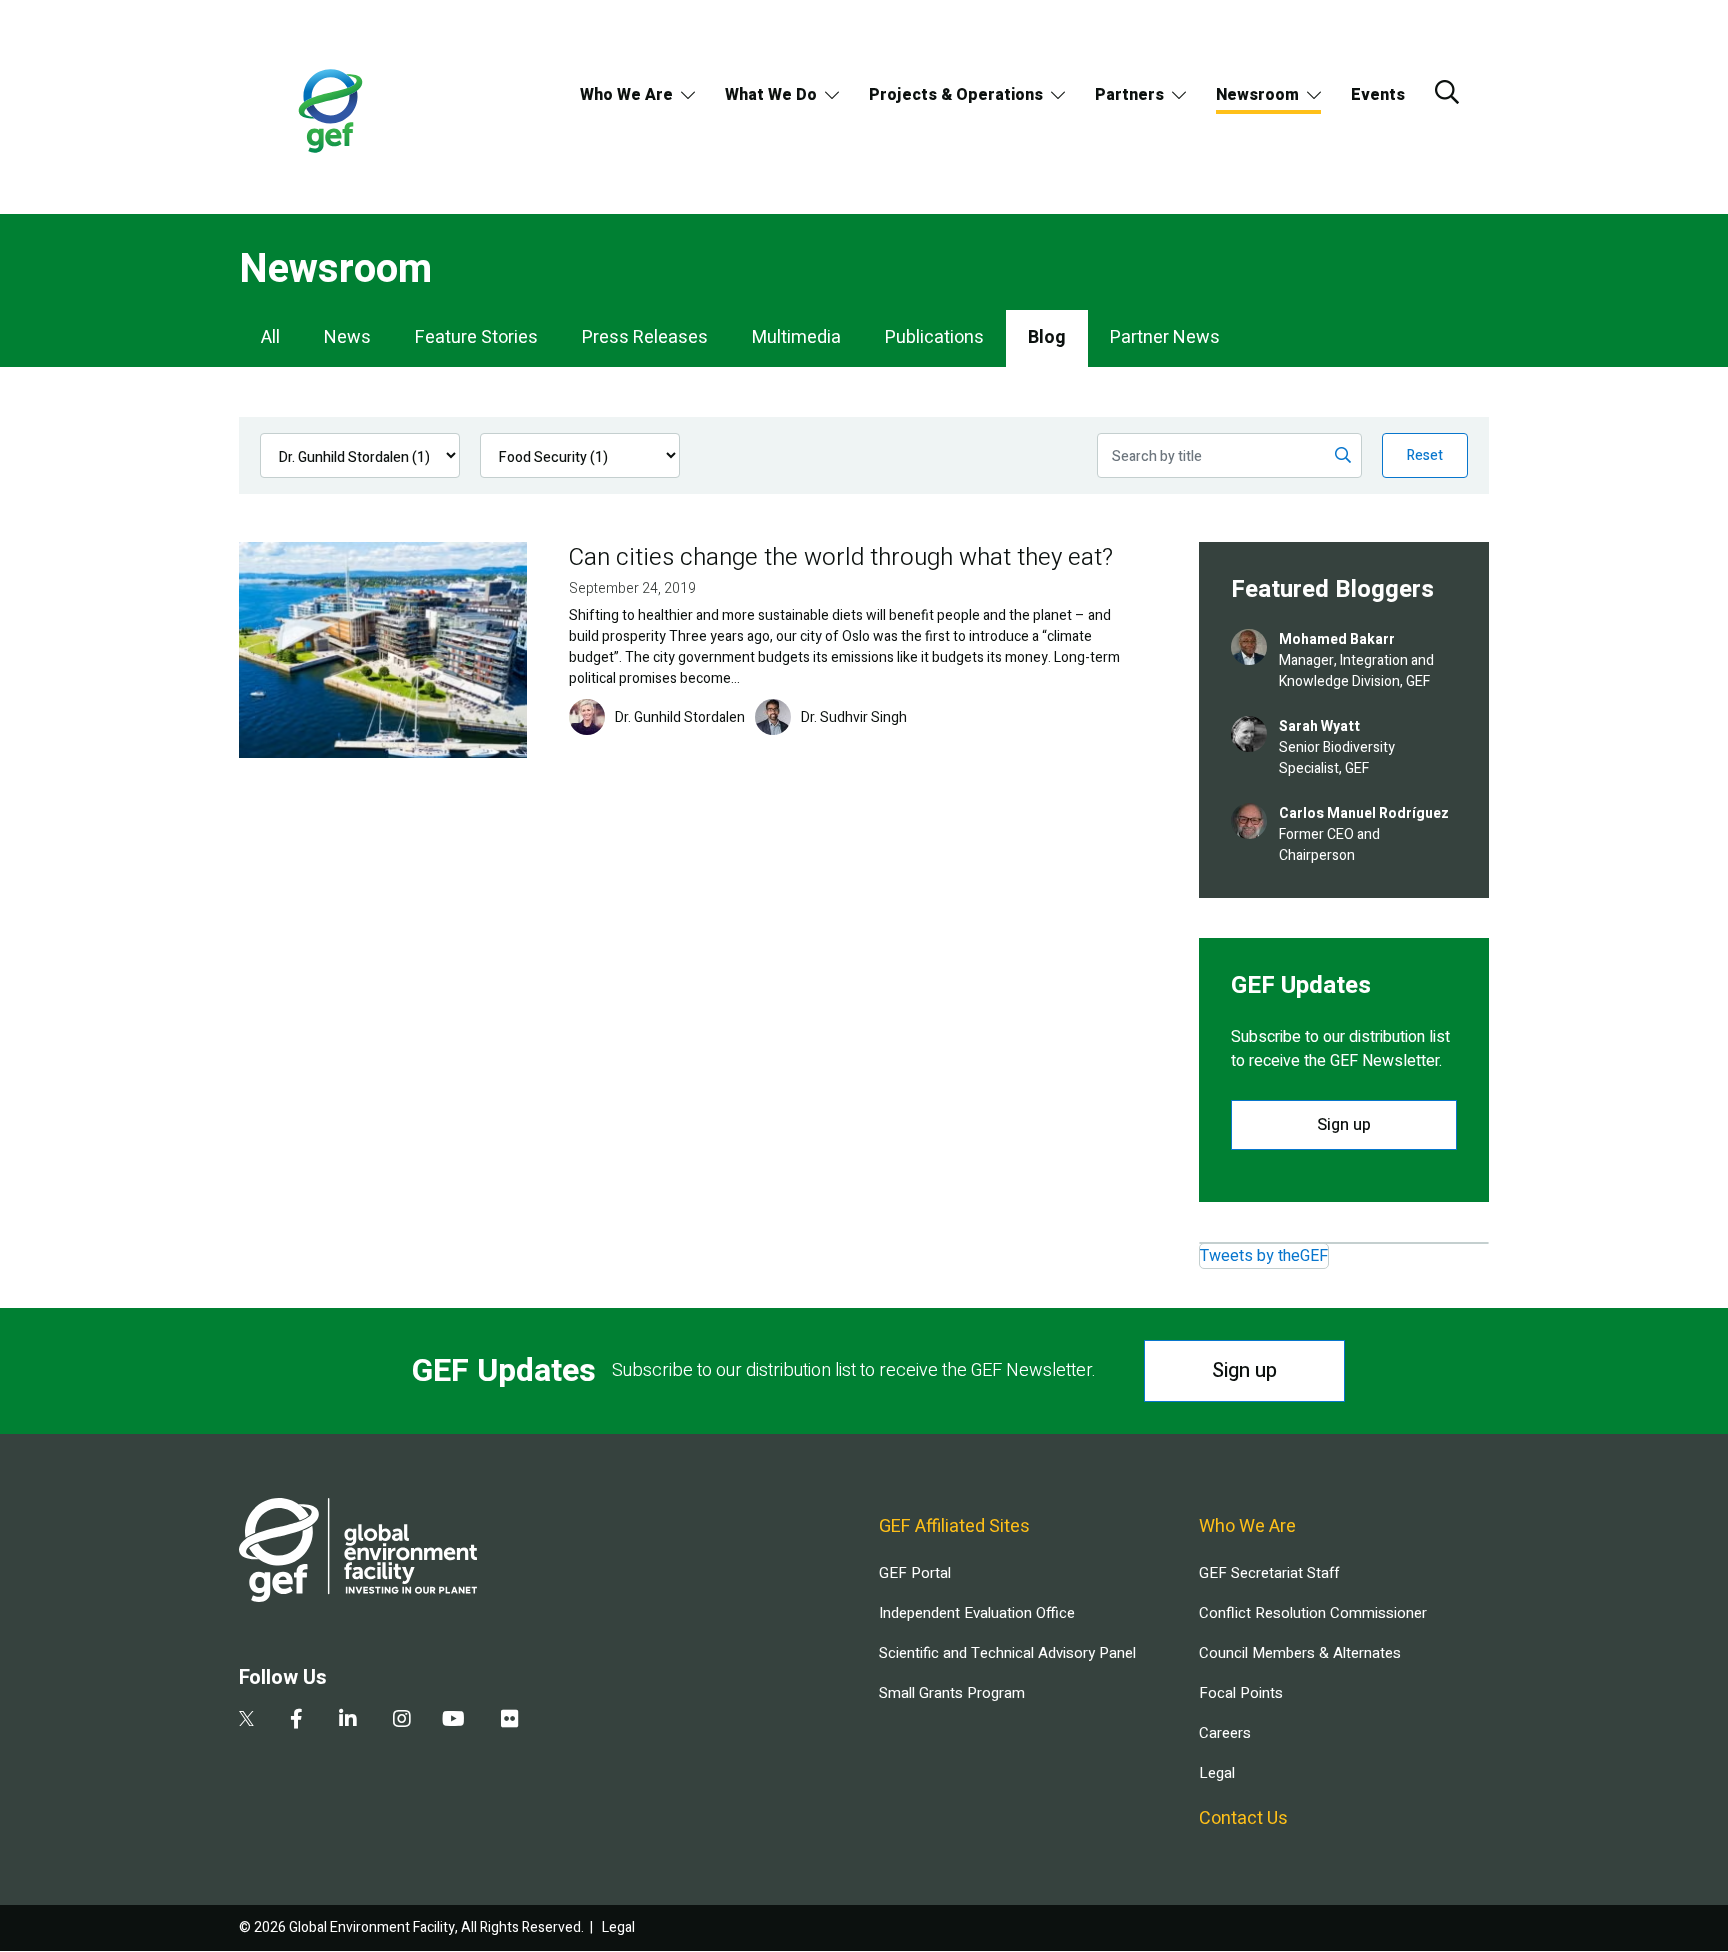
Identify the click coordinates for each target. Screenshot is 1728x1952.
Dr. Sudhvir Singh (854, 718)
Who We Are (626, 95)
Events (1378, 95)
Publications (934, 337)
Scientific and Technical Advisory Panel (1007, 1653)
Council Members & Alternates (1300, 1653)
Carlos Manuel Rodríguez (1364, 813)
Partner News (1165, 337)
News (347, 337)
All (270, 337)
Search (1447, 92)
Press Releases (645, 337)
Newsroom (1257, 95)
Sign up (1344, 1125)
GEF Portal (915, 1573)
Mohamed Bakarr (1337, 639)
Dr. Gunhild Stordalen (680, 718)
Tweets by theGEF (1264, 1256)
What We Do (771, 95)
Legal (1217, 1773)
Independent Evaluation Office (977, 1613)
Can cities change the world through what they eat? (841, 557)
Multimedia (796, 337)
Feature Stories (476, 337)
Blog (1047, 337)
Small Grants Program (952, 1693)
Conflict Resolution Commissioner (1313, 1613)
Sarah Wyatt (1319, 726)
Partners (1129, 95)
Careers (1225, 1733)
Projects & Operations (956, 95)
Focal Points (1241, 1693)
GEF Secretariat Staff (1269, 1573)
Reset (1425, 455)
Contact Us (1243, 1818)
